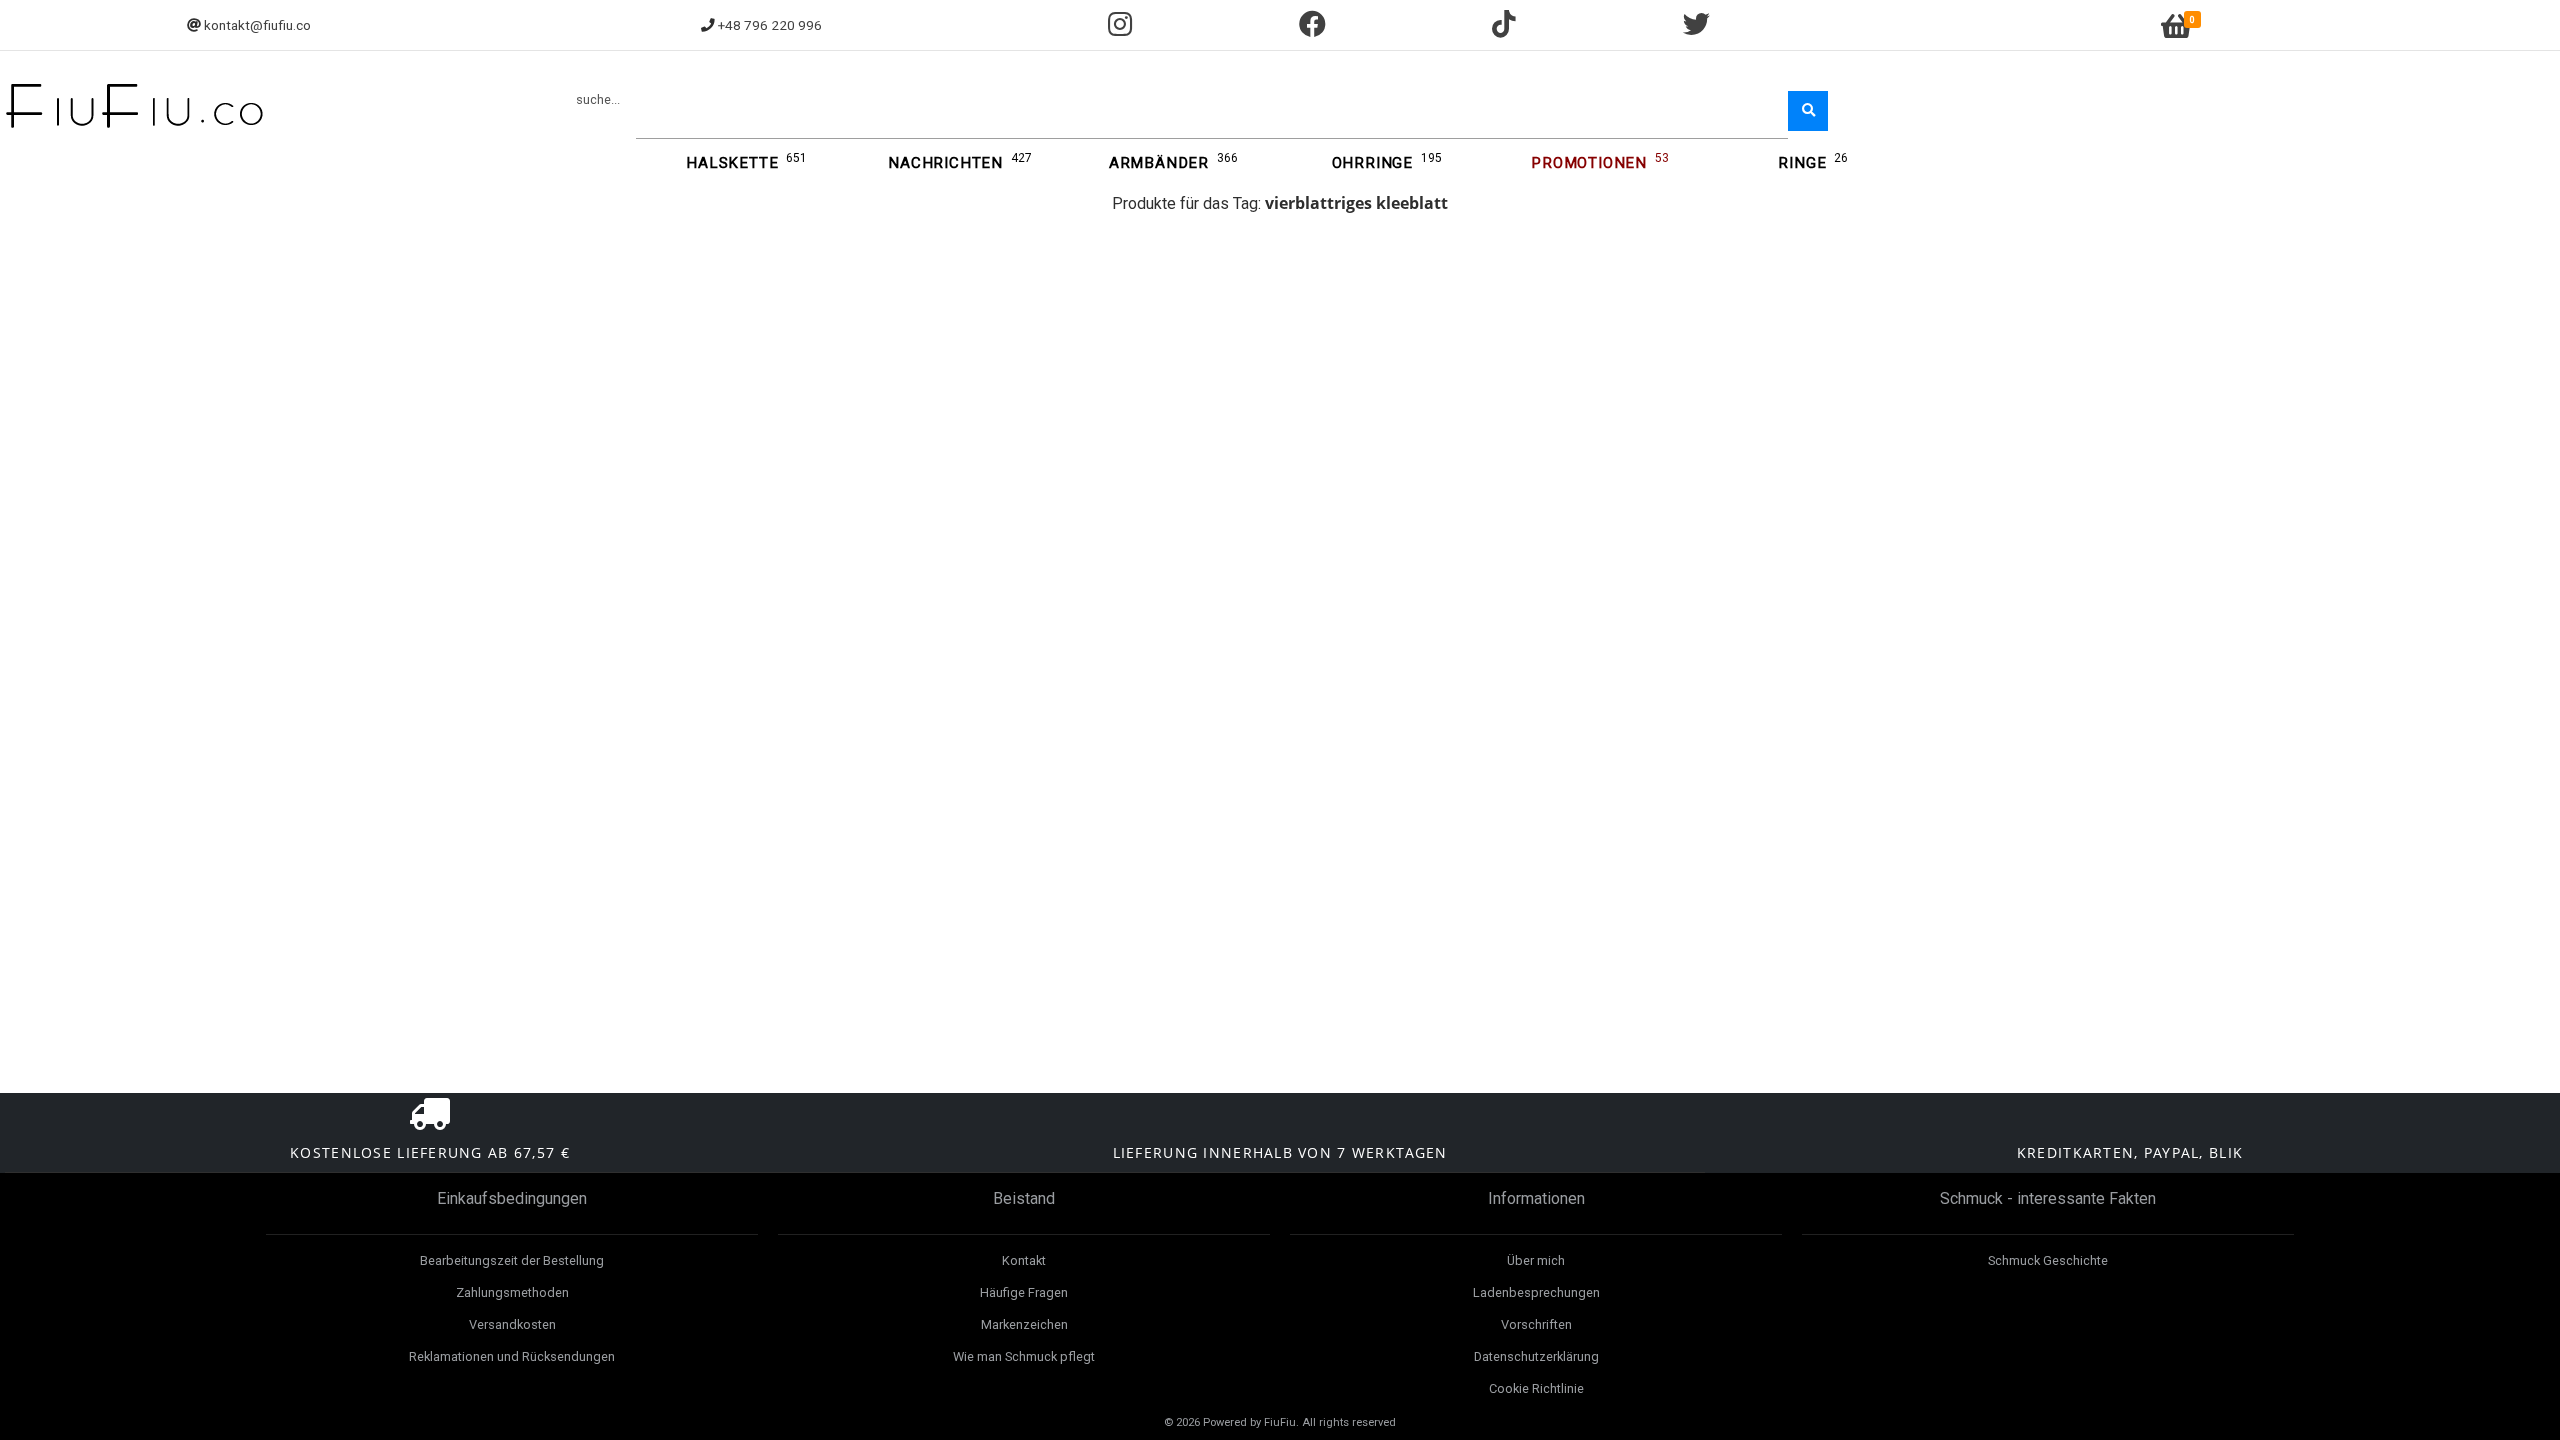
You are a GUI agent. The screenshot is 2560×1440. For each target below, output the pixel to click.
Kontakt (1024, 1260)
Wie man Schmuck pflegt (1024, 1356)
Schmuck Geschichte (2048, 1260)
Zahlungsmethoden (512, 1292)
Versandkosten (512, 1324)
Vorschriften (1536, 1324)
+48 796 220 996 (770, 25)
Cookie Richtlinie (1536, 1388)
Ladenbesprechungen (1536, 1292)
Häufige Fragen (1024, 1292)
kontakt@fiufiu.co (257, 25)
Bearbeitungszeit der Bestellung (512, 1260)
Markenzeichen (1024, 1324)
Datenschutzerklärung (1536, 1356)
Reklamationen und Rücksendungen (512, 1356)
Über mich (1536, 1260)
